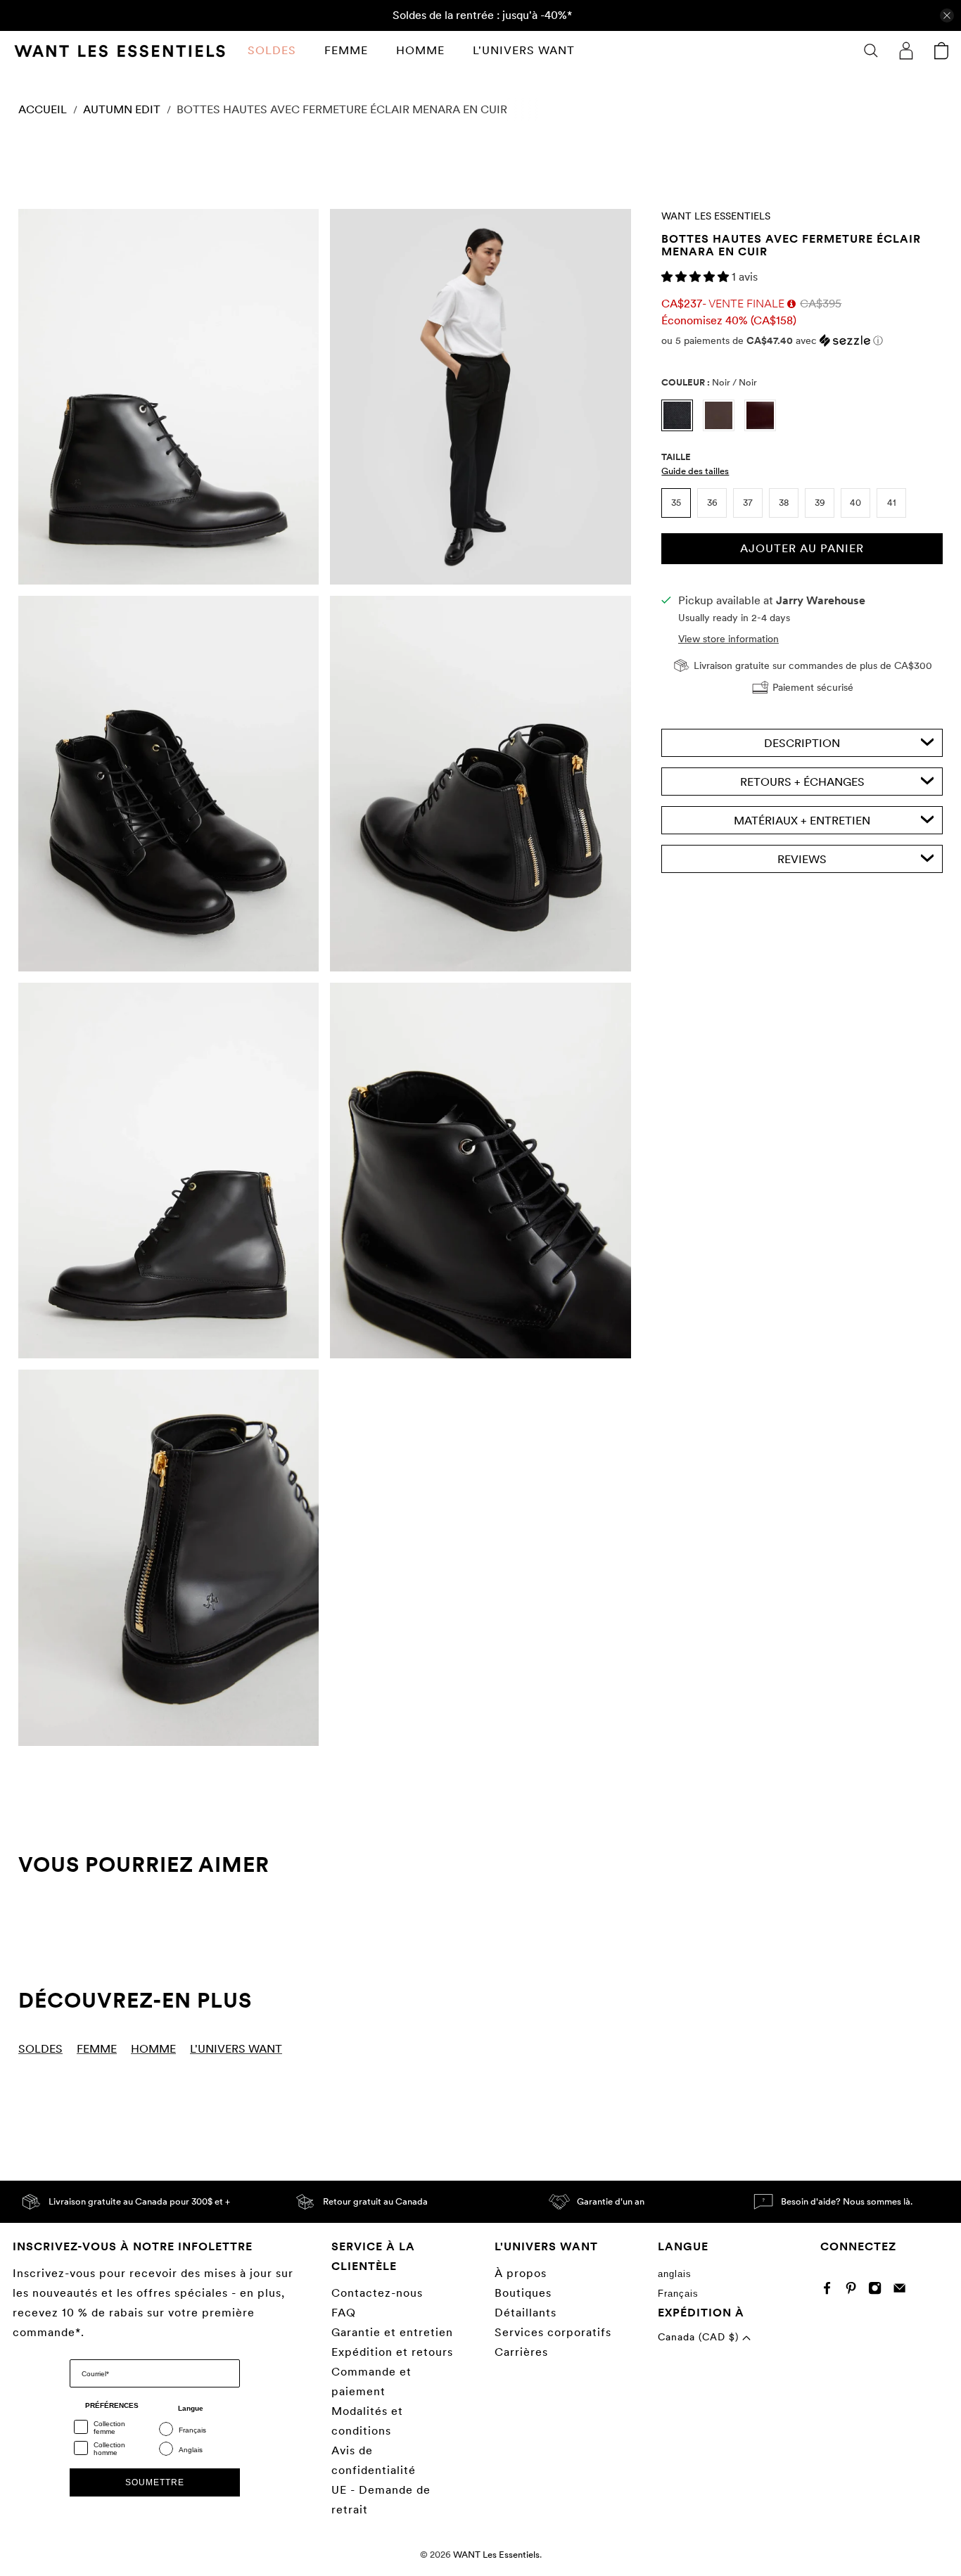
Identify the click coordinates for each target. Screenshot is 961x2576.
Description (802, 742)
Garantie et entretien (392, 2332)
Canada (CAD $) (700, 2337)
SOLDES (272, 50)
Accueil (43, 110)
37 (748, 503)
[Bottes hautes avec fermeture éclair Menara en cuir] (168, 397)
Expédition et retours (392, 2352)
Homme (420, 50)
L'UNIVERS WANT (524, 50)
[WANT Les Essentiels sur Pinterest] (854, 2291)
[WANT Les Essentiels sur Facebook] (830, 2291)
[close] (947, 15)
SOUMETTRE (155, 2482)
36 (712, 503)
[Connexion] (906, 51)
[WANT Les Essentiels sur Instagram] (878, 2291)
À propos (521, 2273)
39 (820, 503)
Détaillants (526, 2313)
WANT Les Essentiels (716, 216)
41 (892, 503)
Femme (346, 50)
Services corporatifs (553, 2332)
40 (855, 503)
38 (784, 503)
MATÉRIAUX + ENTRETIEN (802, 820)
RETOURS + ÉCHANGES (802, 781)
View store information (728, 638)
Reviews (802, 859)
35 (676, 503)
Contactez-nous (377, 2293)
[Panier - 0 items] (941, 51)
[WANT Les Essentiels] (120, 51)
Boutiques (523, 2293)
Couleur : (709, 382)
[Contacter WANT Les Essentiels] (903, 2291)
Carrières (521, 2352)
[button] (696, 277)
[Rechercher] (871, 51)
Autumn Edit (122, 110)
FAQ (344, 2313)
